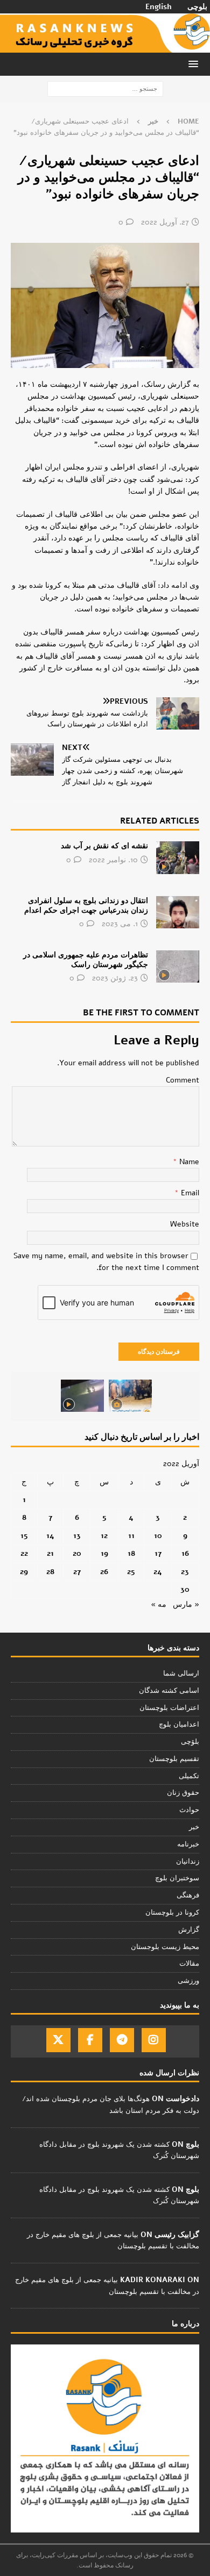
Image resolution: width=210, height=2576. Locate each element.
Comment (183, 1080)
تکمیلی (189, 1776)
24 (158, 1572)
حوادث (189, 1810)
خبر (194, 1827)
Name (188, 1162)
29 (24, 1572)
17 (158, 1553)
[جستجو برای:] (105, 88)
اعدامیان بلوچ (179, 1724)
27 (77, 1572)
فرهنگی (188, 1895)
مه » (159, 1604)
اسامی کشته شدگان (169, 1691)
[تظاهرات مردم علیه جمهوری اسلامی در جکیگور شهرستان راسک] (178, 966)
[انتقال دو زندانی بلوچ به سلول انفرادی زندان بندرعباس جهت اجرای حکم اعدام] (178, 912)
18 (131, 1553)
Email (189, 1193)
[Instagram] (154, 2040)
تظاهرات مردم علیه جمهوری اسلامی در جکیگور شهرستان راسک (86, 960)
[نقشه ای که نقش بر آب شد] (178, 857)
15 (24, 1536)
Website (185, 1224)
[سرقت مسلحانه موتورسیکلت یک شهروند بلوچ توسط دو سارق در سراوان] (82, 1396)
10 (158, 1536)
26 (104, 1572)
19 (104, 1553)
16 (185, 1553)
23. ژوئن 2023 (115, 978)
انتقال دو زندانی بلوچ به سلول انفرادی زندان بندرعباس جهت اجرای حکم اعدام (86, 905)
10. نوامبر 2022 (113, 860)
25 (131, 1572)
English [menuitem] (159, 7)
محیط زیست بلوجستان (165, 1947)
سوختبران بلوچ (177, 1878)
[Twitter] (58, 2040)
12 (104, 1536)
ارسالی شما (181, 1673)
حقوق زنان (183, 1793)
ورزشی (188, 1981)
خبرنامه (188, 1844)
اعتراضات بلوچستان (169, 1708)
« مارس (186, 1604)
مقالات (189, 1964)
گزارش (189, 1930)
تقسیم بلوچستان (174, 1759)
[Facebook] (90, 2040)
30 (185, 1589)
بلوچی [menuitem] (197, 7)
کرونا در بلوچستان (172, 1913)
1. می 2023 (120, 924)
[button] (195, 64)
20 (77, 1553)
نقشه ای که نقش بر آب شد (104, 846)
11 (131, 1536)
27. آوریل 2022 (165, 222)
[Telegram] (122, 2040)
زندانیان (188, 1861)
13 (77, 1536)
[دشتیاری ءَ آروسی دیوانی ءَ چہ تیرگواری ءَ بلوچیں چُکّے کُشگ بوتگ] (130, 1396)
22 (24, 1553)
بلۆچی (190, 1742)
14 (50, 1536)
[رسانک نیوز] (105, 46)
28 (50, 1572)
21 (50, 1553)
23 (185, 1572)
